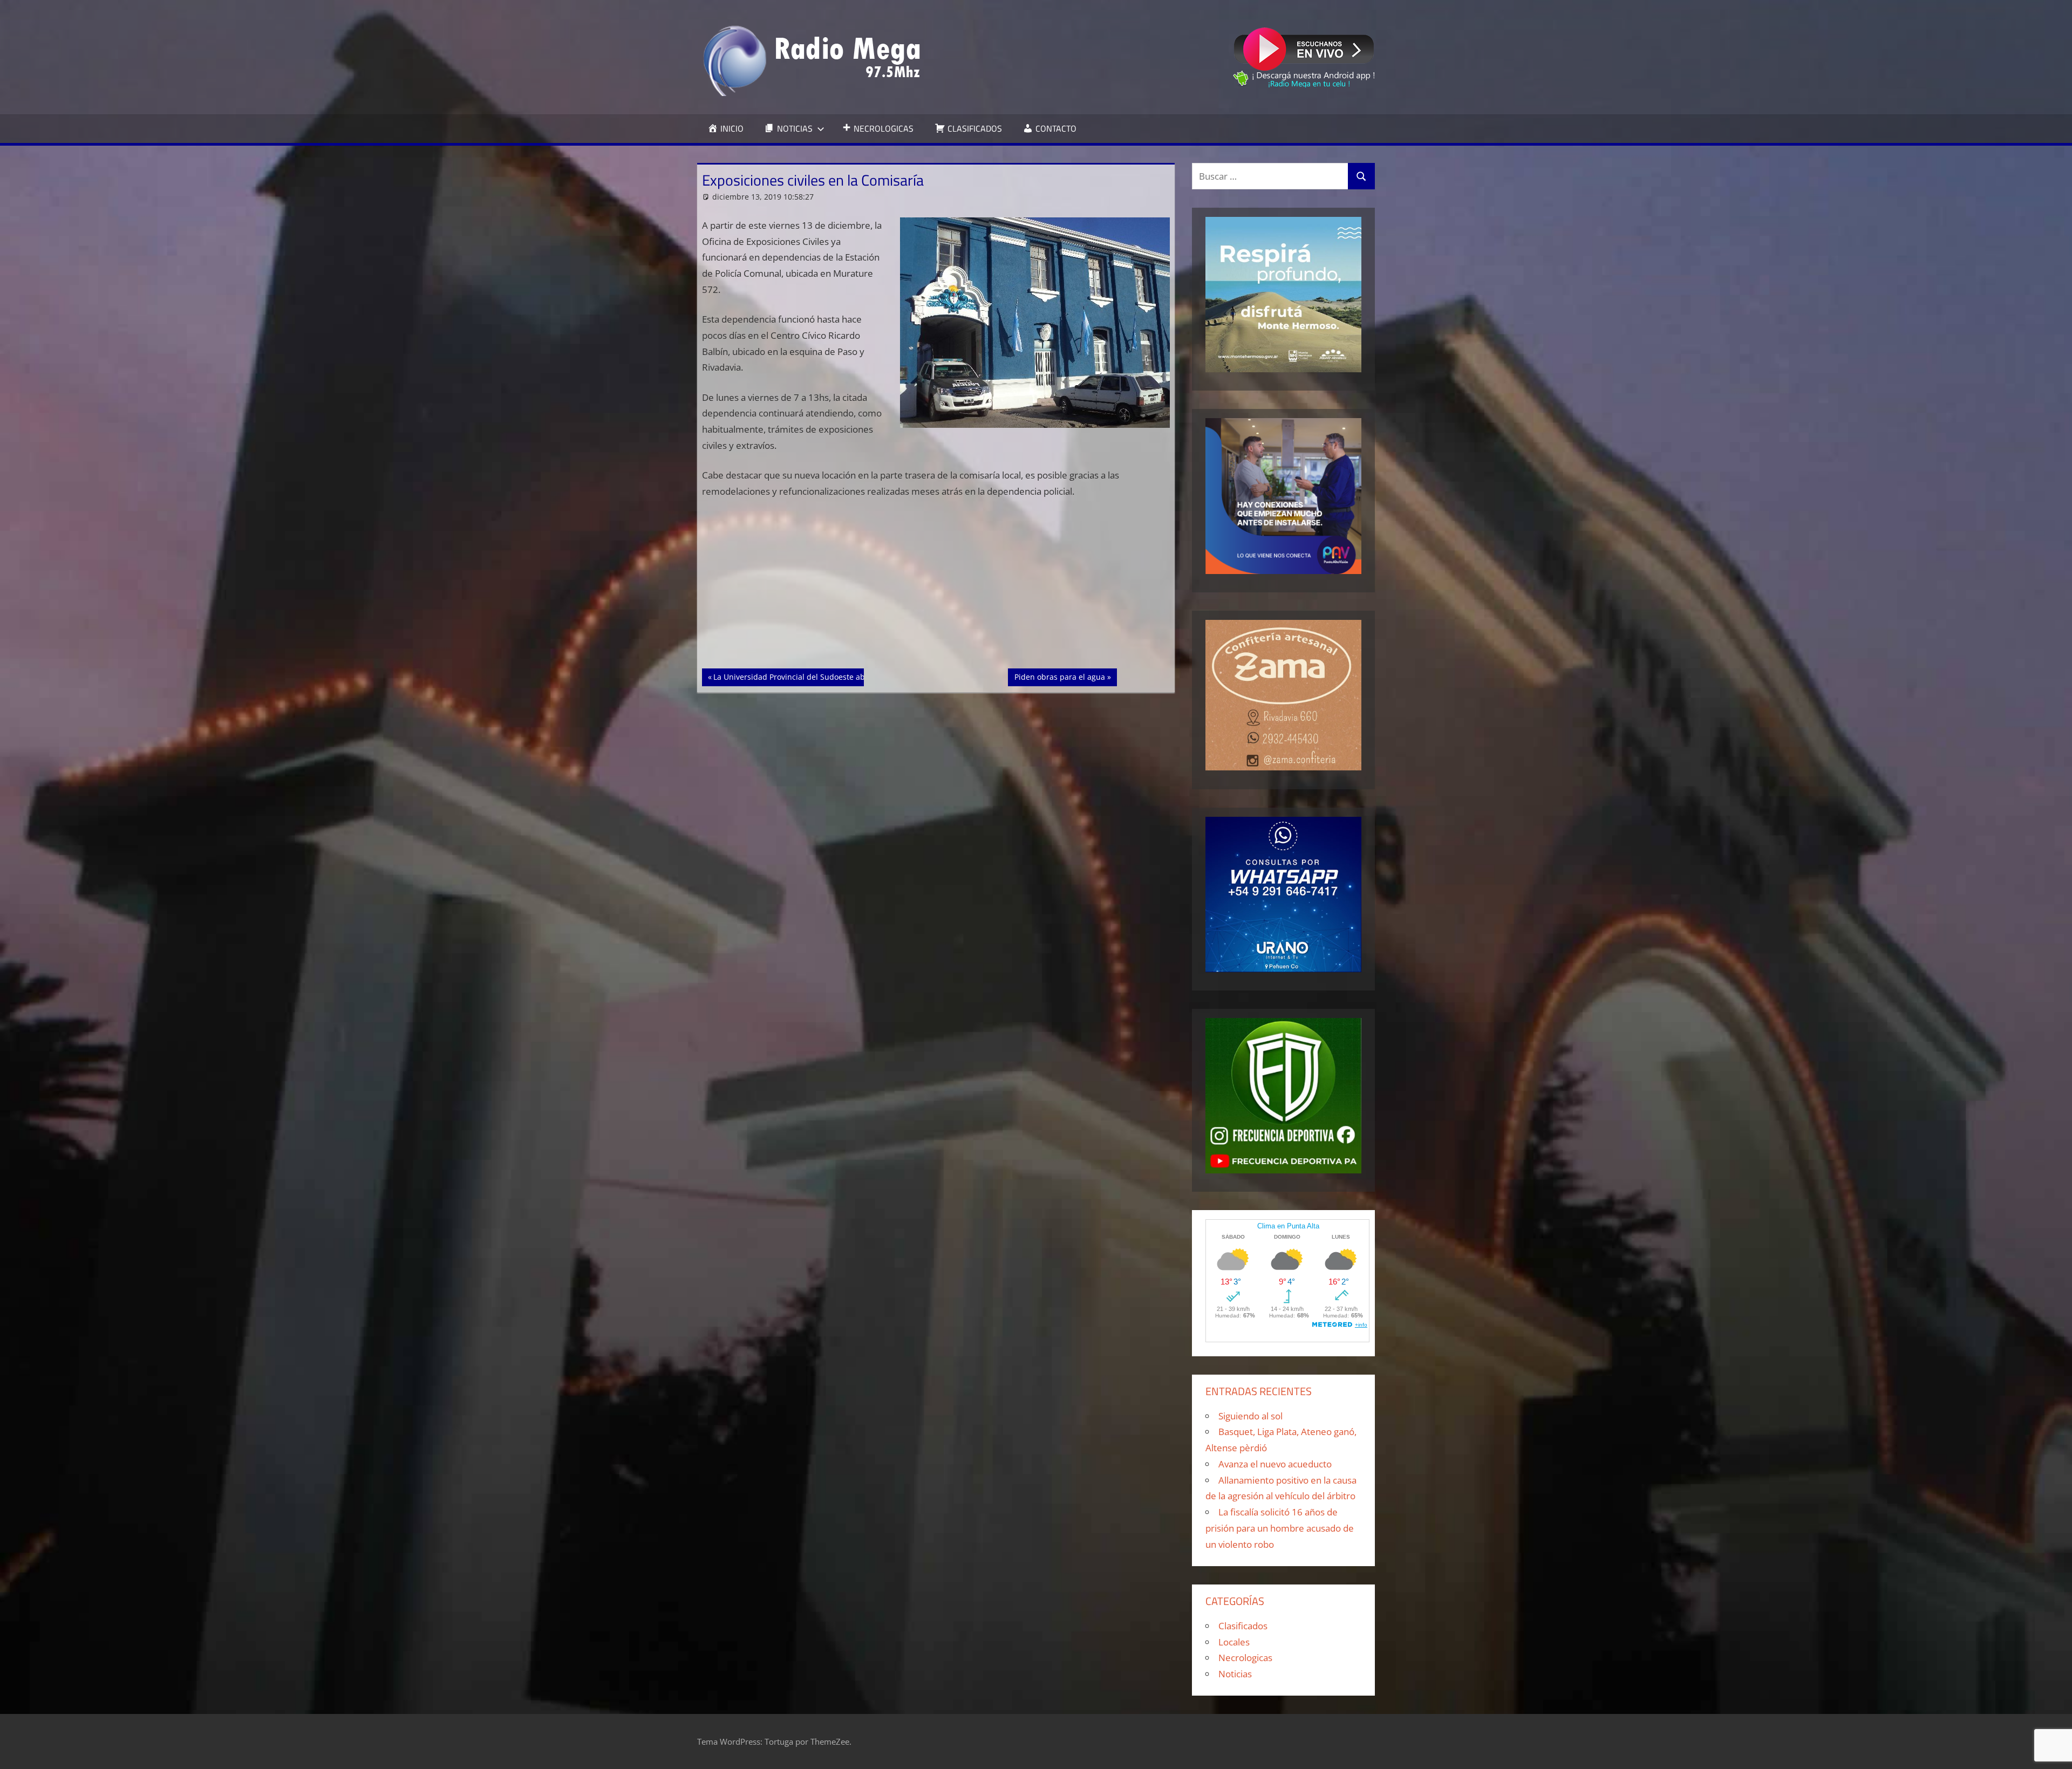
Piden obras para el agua (1059, 677)
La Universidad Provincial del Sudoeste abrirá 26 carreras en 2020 (832, 677)
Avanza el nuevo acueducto (1275, 1464)
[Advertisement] (936, 589)
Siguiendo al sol (1250, 1416)
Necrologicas (1245, 1658)
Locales (1234, 1642)
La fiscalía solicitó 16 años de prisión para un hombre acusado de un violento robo (1280, 1528)
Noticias (1235, 1674)
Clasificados (1243, 1626)
